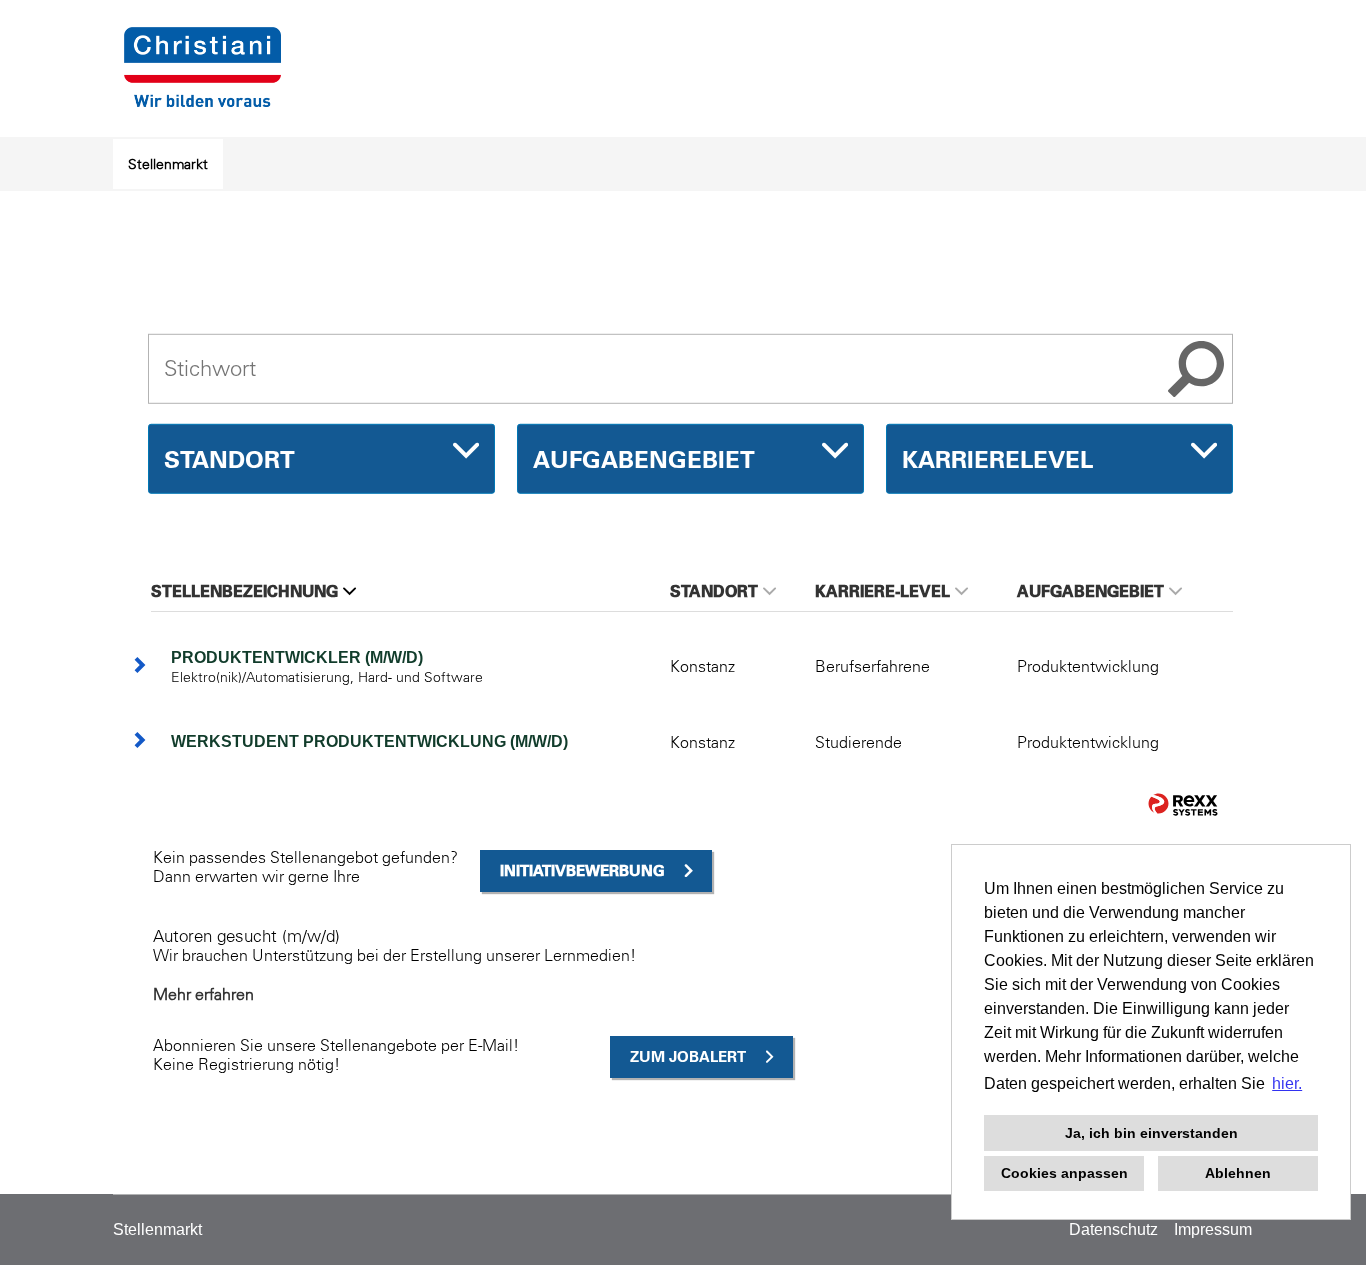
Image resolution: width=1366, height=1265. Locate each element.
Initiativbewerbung (582, 870)
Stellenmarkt (168, 164)
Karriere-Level (882, 591)
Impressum (1213, 1229)
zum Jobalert (688, 1056)
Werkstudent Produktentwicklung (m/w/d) (369, 741)
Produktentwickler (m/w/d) (297, 657)
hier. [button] (1287, 1083)
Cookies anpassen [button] (1064, 1173)
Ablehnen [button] (1238, 1173)
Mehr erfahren (203, 994)
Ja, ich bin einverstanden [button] (1151, 1133)
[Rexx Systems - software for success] (1183, 804)
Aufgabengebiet (1090, 591)
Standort (714, 591)
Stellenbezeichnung (244, 591)
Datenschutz (1113, 1229)
